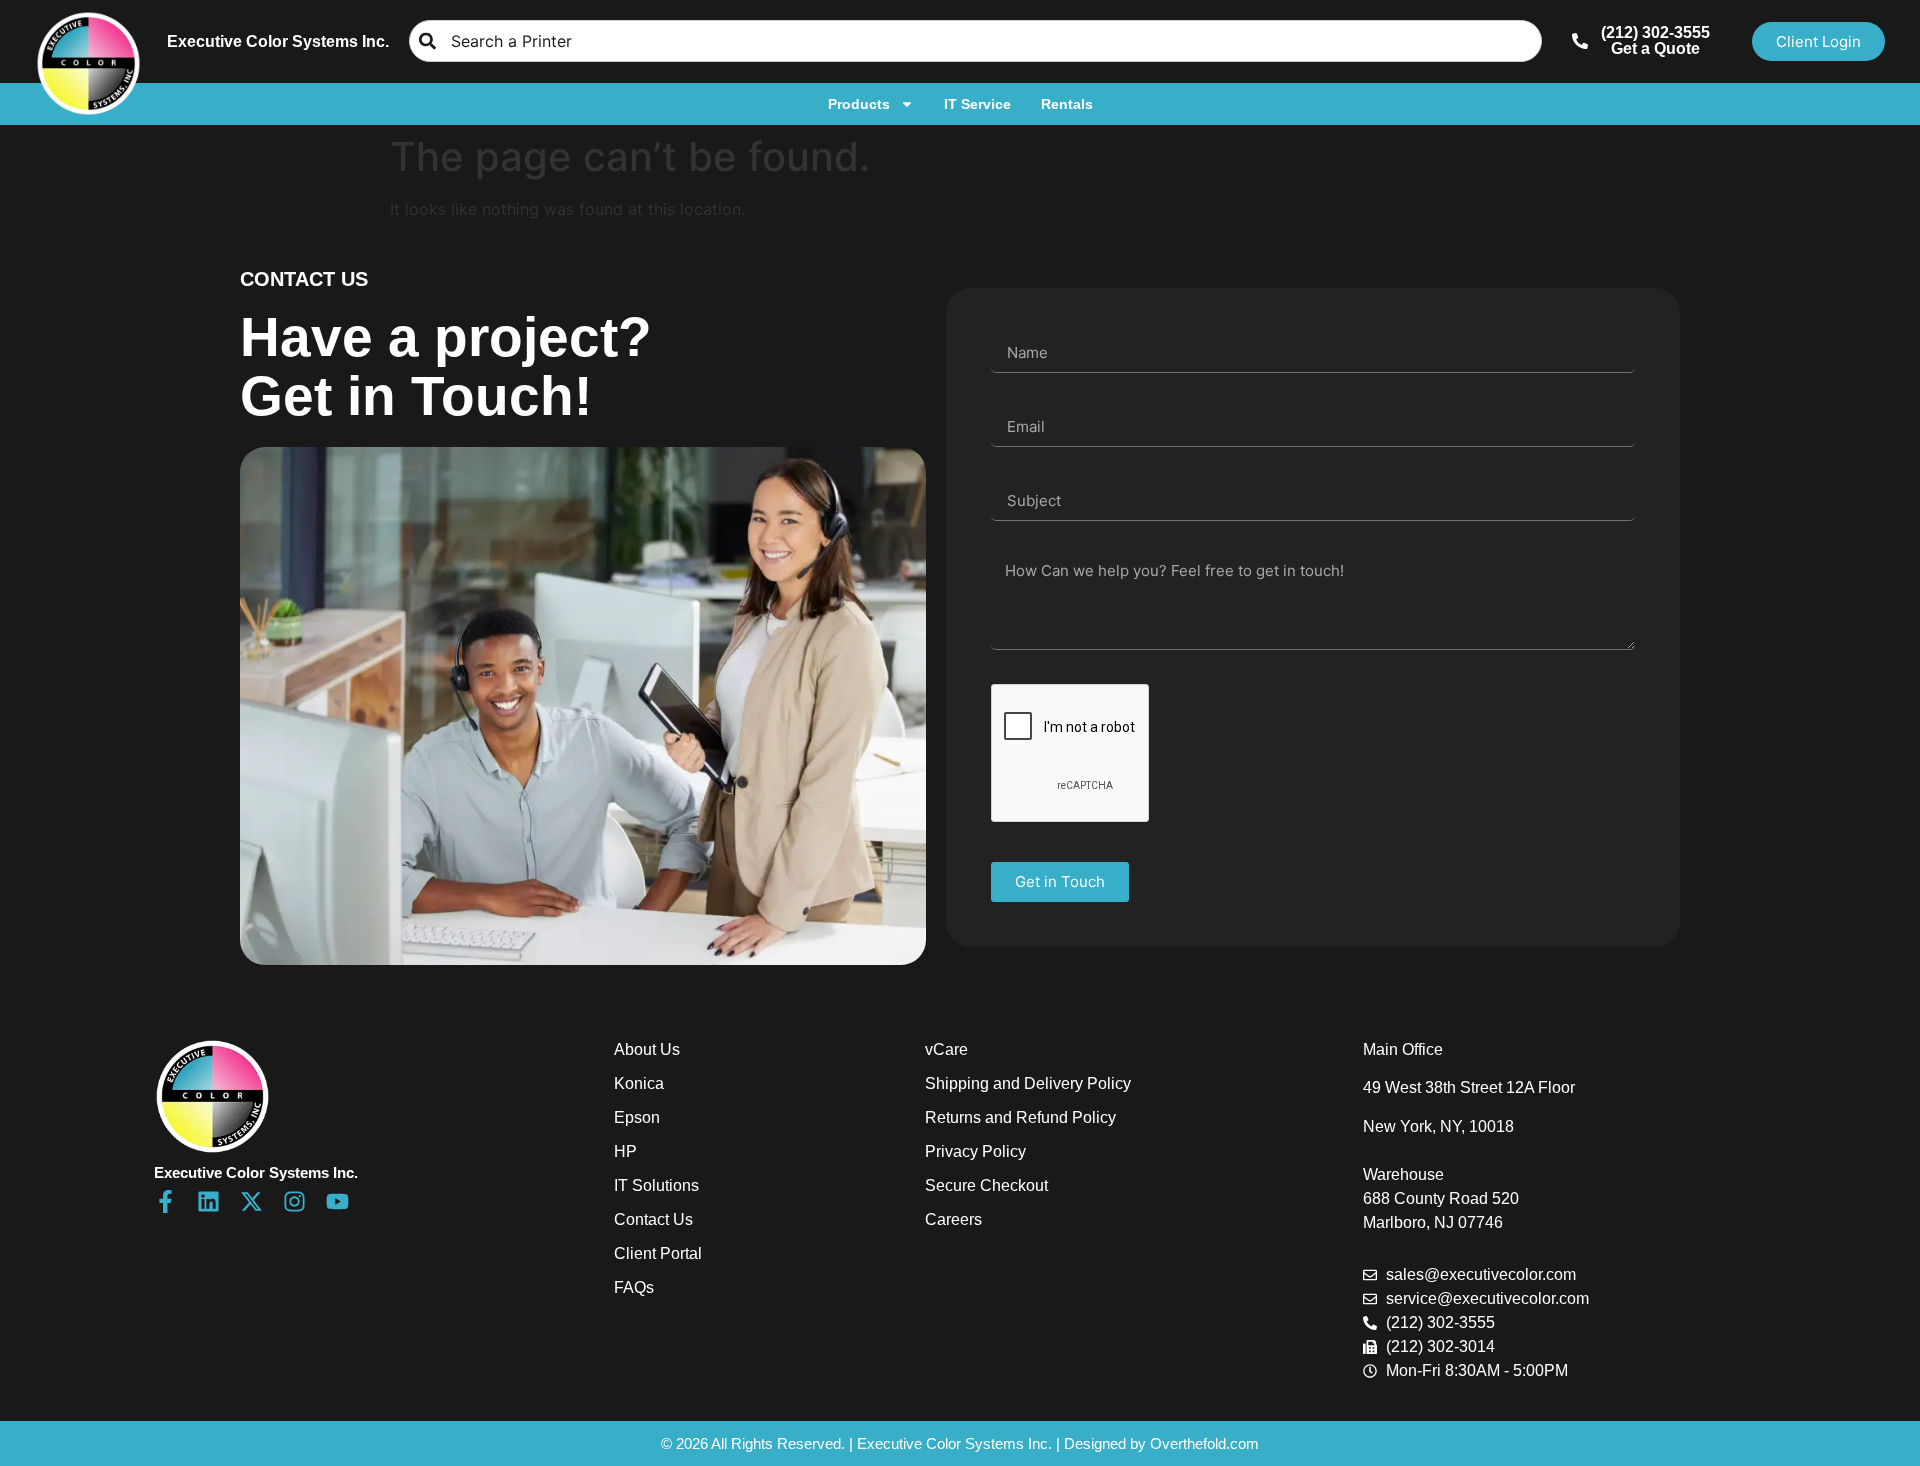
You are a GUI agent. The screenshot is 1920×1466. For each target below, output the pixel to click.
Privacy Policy (975, 1151)
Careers (953, 1219)
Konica (639, 1083)
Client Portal (658, 1253)
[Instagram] (294, 1201)
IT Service (977, 104)
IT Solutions (656, 1185)
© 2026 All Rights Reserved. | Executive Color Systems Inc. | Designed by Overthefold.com (960, 1443)
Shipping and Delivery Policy (1028, 1083)
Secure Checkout (986, 1185)
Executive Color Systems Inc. (278, 41)
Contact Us (653, 1219)
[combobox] (975, 41)
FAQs (634, 1287)
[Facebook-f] (165, 1201)
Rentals (1067, 104)
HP (625, 1151)
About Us (647, 1049)
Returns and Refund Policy (1020, 1117)
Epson (637, 1117)
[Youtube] (337, 1201)
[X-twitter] (251, 1201)
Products (859, 104)
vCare (946, 1049)
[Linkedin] (208, 1201)
